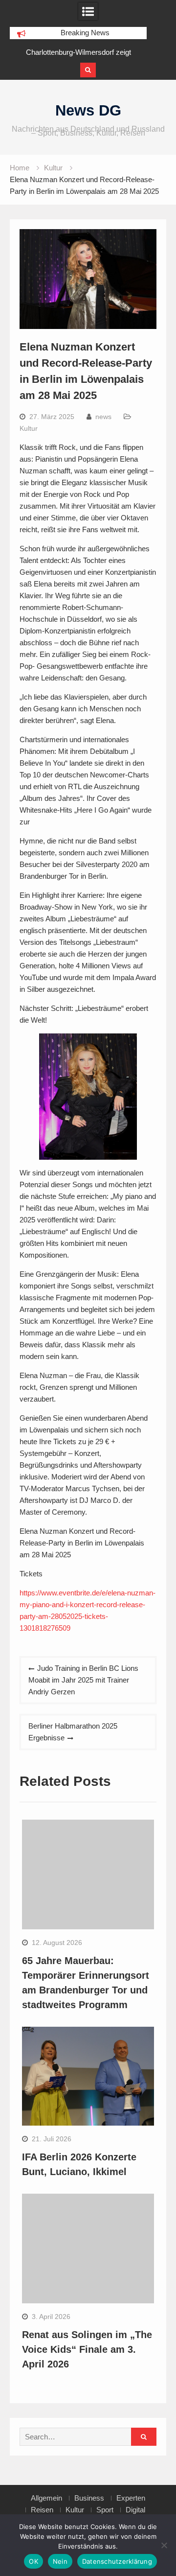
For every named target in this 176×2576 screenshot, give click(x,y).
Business (89, 2498)
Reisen (42, 2510)
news (103, 417)
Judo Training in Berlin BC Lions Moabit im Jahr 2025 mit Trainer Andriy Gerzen (83, 1680)
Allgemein (46, 2498)
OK (33, 2561)
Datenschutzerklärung (117, 2561)
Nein (60, 2561)
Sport (105, 2510)
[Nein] (164, 2545)
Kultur (29, 428)
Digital (135, 2510)
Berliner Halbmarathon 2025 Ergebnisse (73, 1732)
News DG (88, 110)
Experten (131, 2498)
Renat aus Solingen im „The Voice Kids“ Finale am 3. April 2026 (87, 2349)
